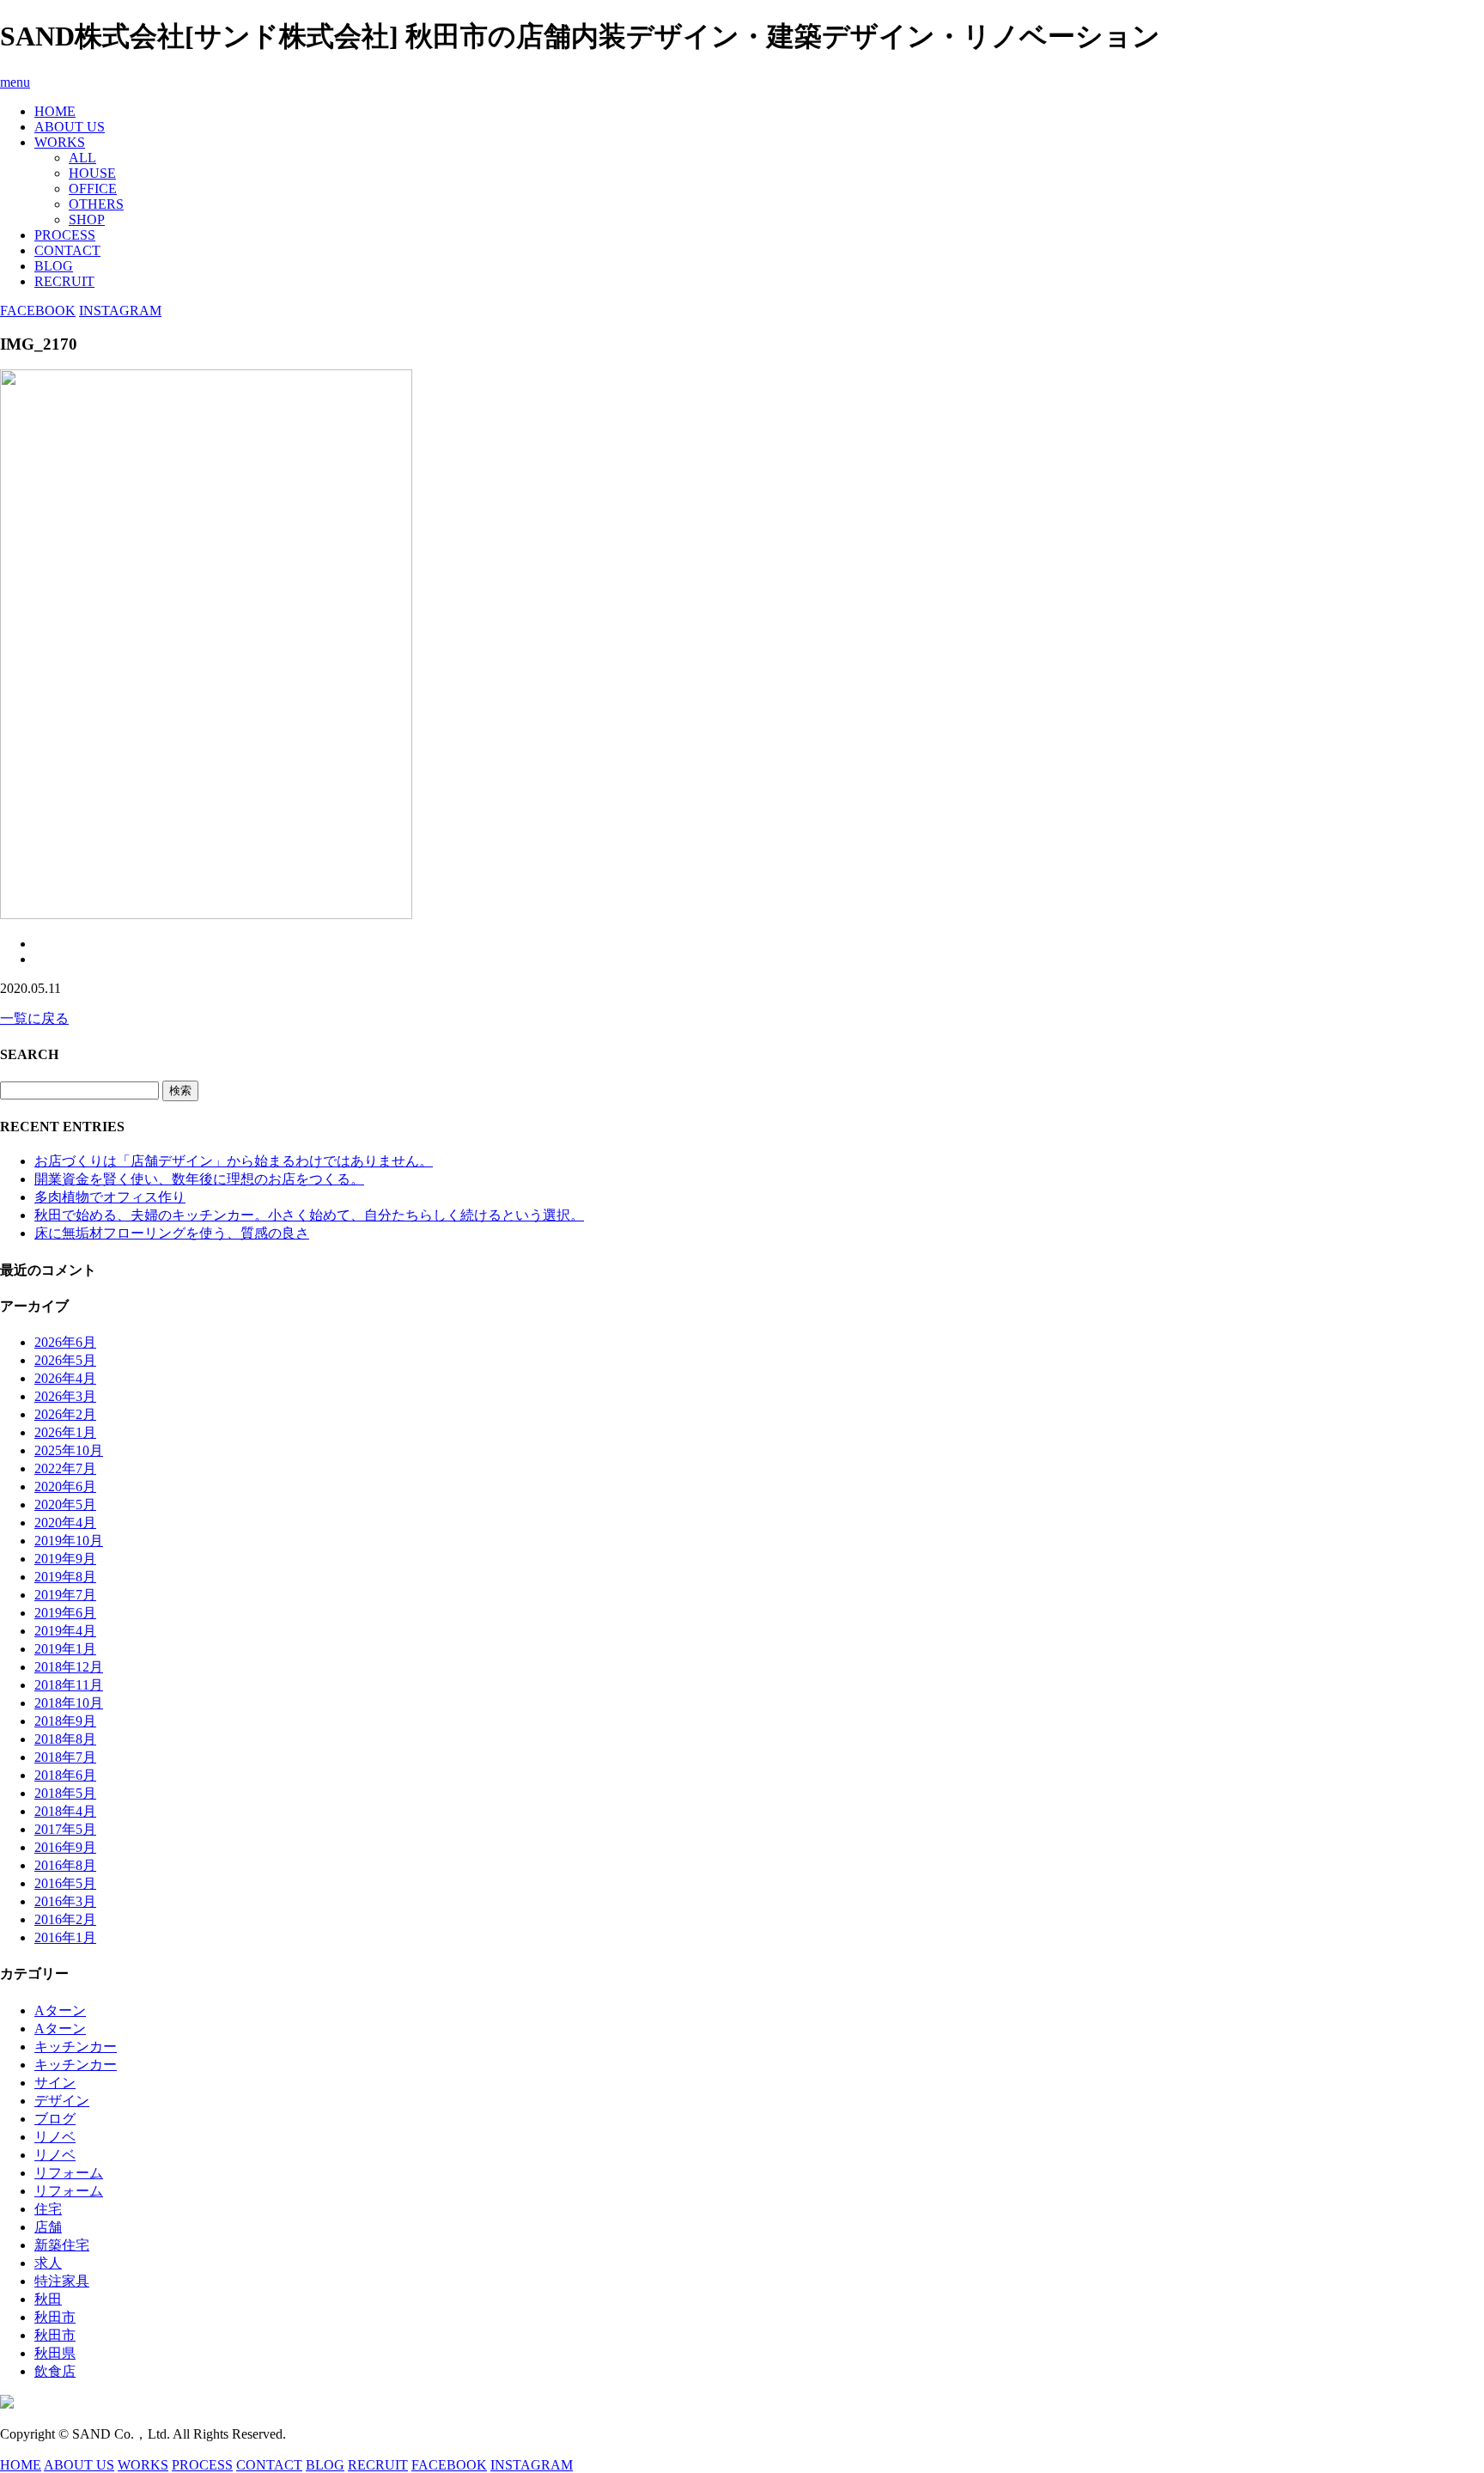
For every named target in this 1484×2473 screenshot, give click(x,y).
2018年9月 (65, 1721)
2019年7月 (65, 1595)
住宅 (48, 2209)
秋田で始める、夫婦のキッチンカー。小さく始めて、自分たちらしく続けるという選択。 (309, 1215)
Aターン (60, 2010)
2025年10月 (69, 1450)
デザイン (62, 2101)
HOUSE (92, 173)
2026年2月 (65, 1414)
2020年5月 (65, 1505)
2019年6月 (65, 1613)
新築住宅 (62, 2245)
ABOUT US (70, 127)
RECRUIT (64, 281)
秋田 (48, 2299)
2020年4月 (65, 1523)
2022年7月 (65, 1468)
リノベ (55, 2137)
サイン (55, 2083)
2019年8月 (65, 1577)
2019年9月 (65, 1559)
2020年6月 (65, 1486)
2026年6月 (65, 1342)
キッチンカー (76, 2047)
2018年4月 (65, 1811)
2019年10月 (69, 1541)
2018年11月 (69, 1685)
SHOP (87, 219)
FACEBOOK (38, 311)
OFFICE (93, 189)
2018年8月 (65, 1739)
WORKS (60, 142)
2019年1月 (65, 1649)
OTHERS (96, 204)
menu (15, 82)
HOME (55, 111)
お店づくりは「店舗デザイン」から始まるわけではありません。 (234, 1161)
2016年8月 (65, 1865)
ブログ (55, 2119)
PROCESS (65, 235)
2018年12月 (69, 1667)
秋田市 (55, 2317)
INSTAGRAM (120, 311)
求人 (48, 2263)
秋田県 (55, 2353)
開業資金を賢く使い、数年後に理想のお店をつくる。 (199, 1179)
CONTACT (67, 250)
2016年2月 (65, 1919)
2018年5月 (65, 1793)
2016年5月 (65, 1883)
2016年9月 (65, 1847)
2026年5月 (65, 1360)
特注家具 (62, 2281)
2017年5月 (65, 1829)
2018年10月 (69, 1703)
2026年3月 (65, 1396)
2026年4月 (65, 1378)
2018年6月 (65, 1775)
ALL (82, 158)
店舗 (48, 2227)
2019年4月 (65, 1631)
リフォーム (69, 2173)
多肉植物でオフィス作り (110, 1197)
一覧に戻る (34, 1018)
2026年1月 (65, 1432)
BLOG (54, 266)
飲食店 (55, 2371)
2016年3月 (65, 1901)
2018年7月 (65, 1757)
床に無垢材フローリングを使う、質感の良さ (172, 1233)
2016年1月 (65, 1937)
